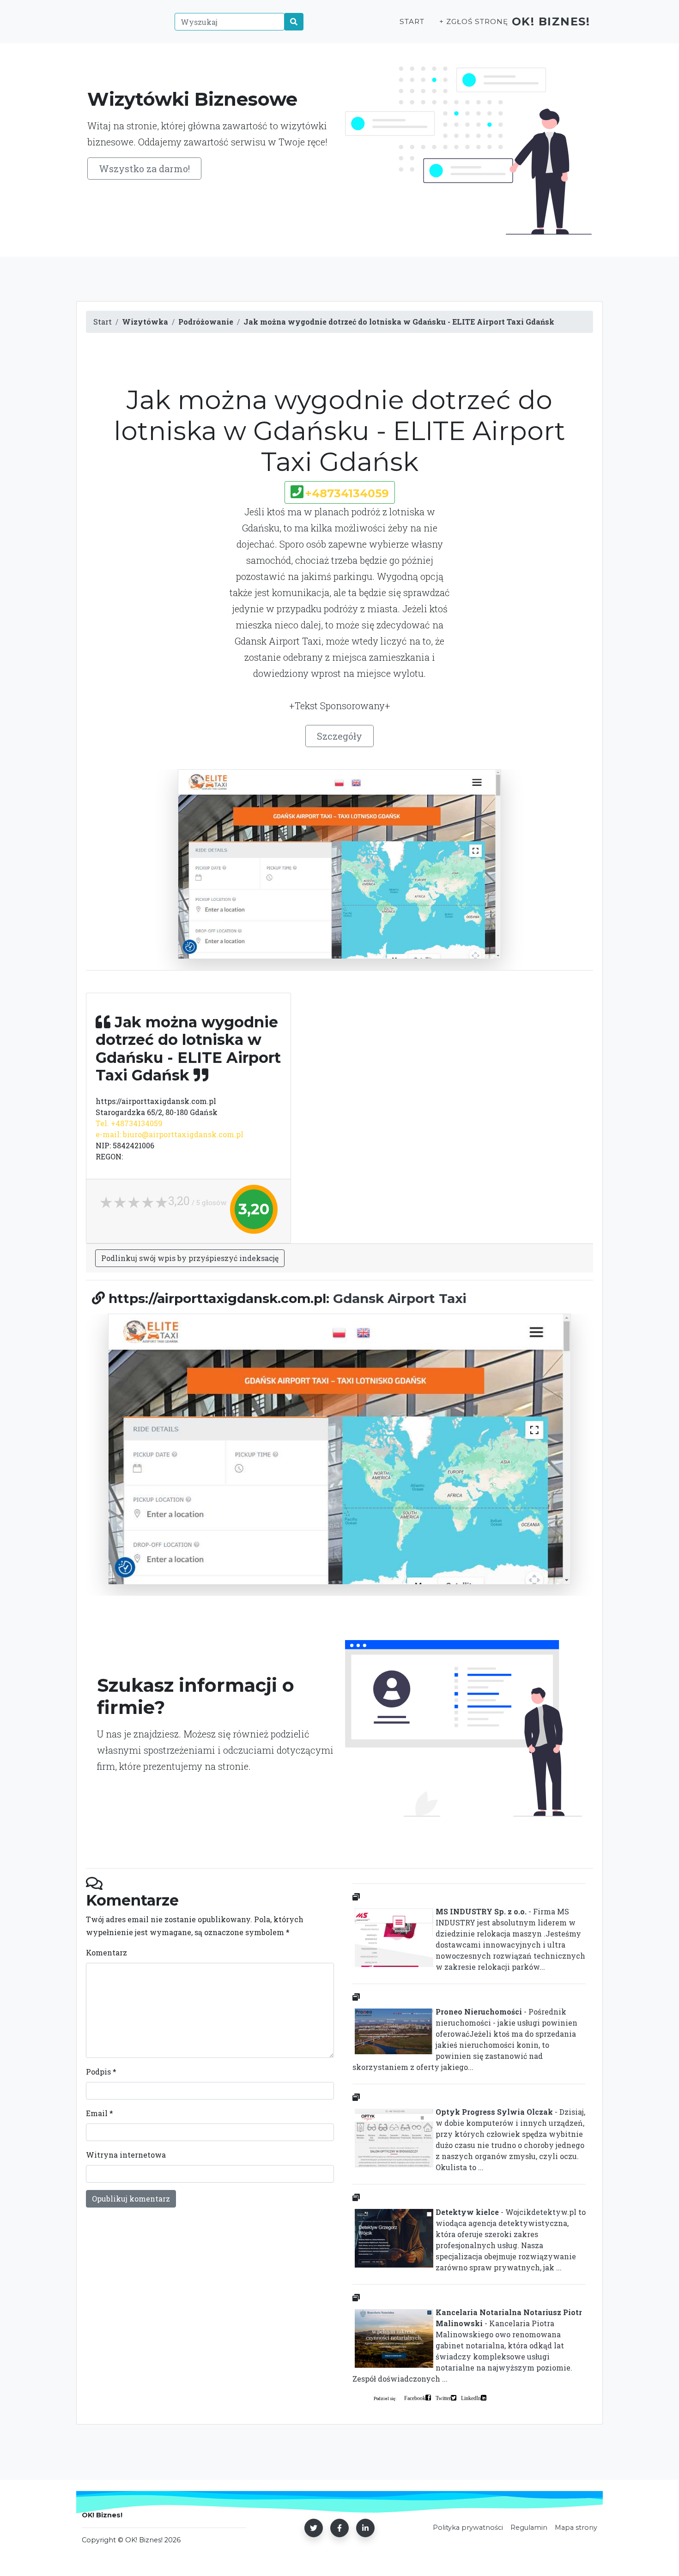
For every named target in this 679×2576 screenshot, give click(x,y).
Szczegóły (339, 736)
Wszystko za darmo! (144, 169)
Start (412, 21)
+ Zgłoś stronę (473, 21)
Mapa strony (576, 2528)
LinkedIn (471, 2398)
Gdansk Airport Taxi (400, 1298)
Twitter (443, 2398)
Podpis (101, 2072)
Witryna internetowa (126, 2155)
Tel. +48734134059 (129, 1123)
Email (100, 2113)
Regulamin (529, 2528)
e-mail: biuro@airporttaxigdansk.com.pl (170, 1134)
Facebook (415, 2398)
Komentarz (106, 1952)
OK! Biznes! (551, 21)
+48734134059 (347, 493)
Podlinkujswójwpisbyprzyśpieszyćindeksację (190, 1258)
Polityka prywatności (468, 2528)
